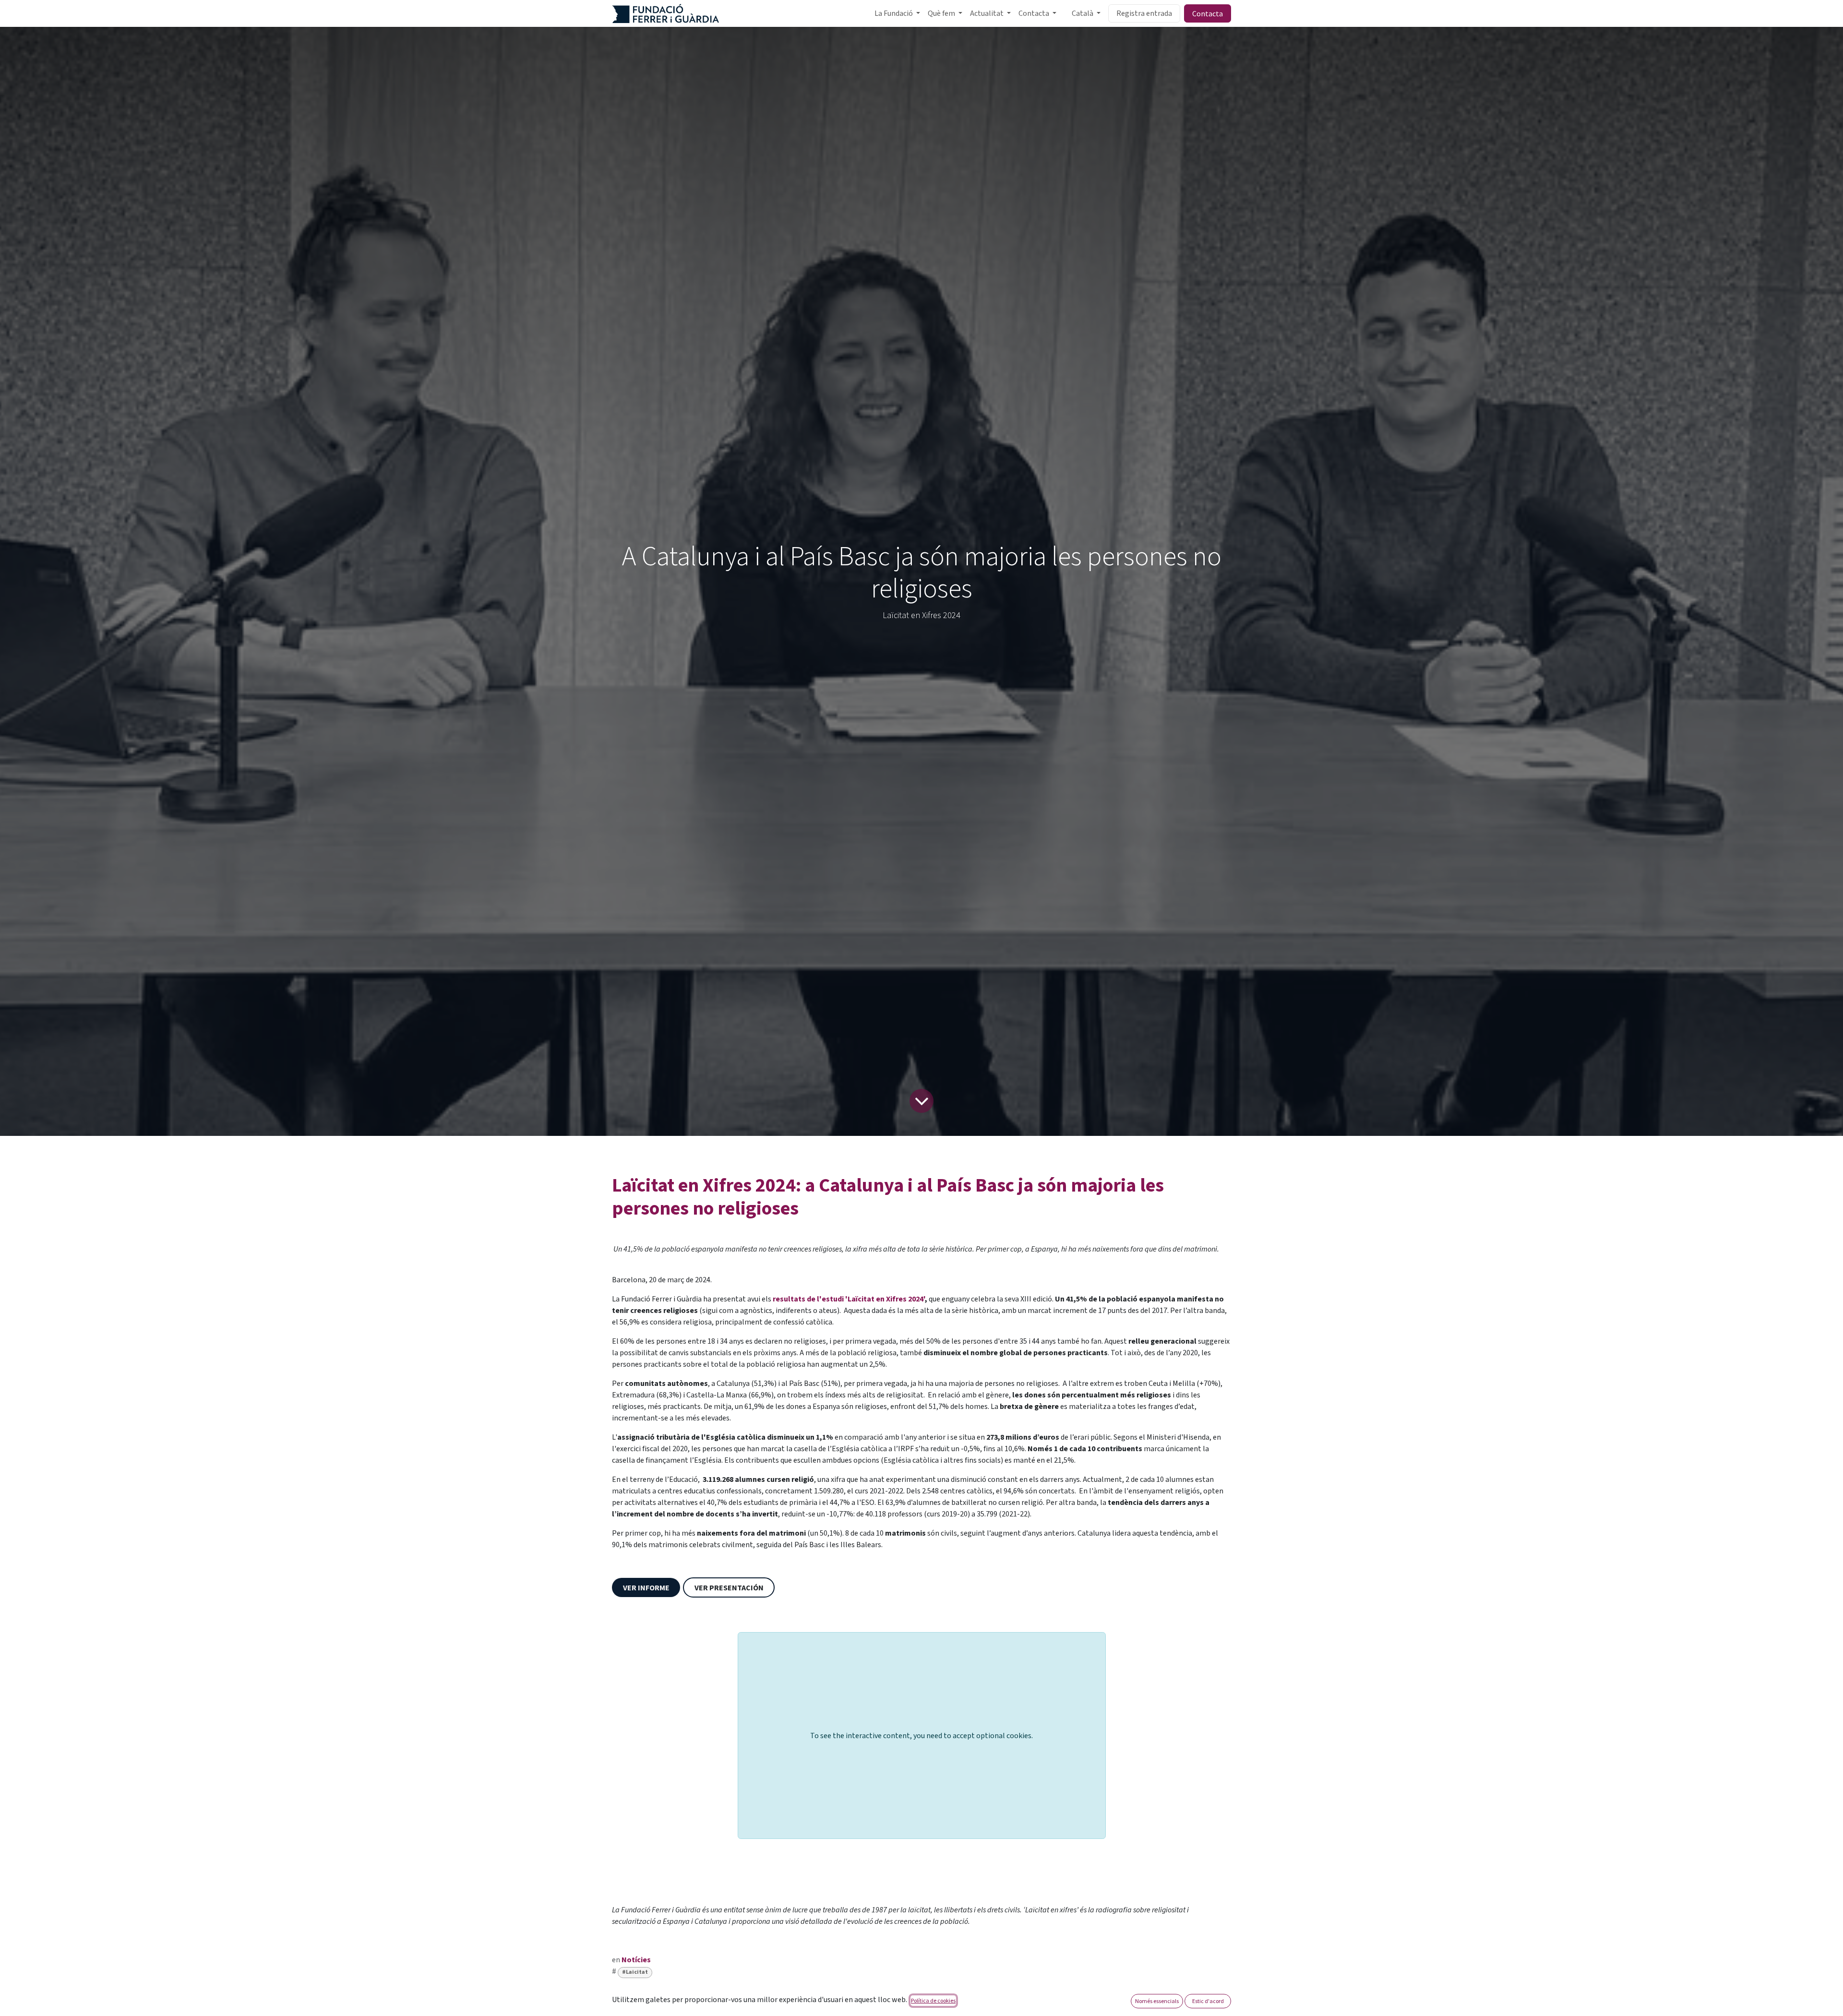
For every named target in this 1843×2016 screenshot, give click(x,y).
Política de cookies (933, 2000)
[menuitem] (897, 13)
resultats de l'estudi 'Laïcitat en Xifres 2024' (849, 1299)
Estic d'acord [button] (1208, 2001)
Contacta (1208, 13)
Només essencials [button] (1157, 2001)
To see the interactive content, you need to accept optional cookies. (921, 1736)
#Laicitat (635, 1972)
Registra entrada (1144, 13)
